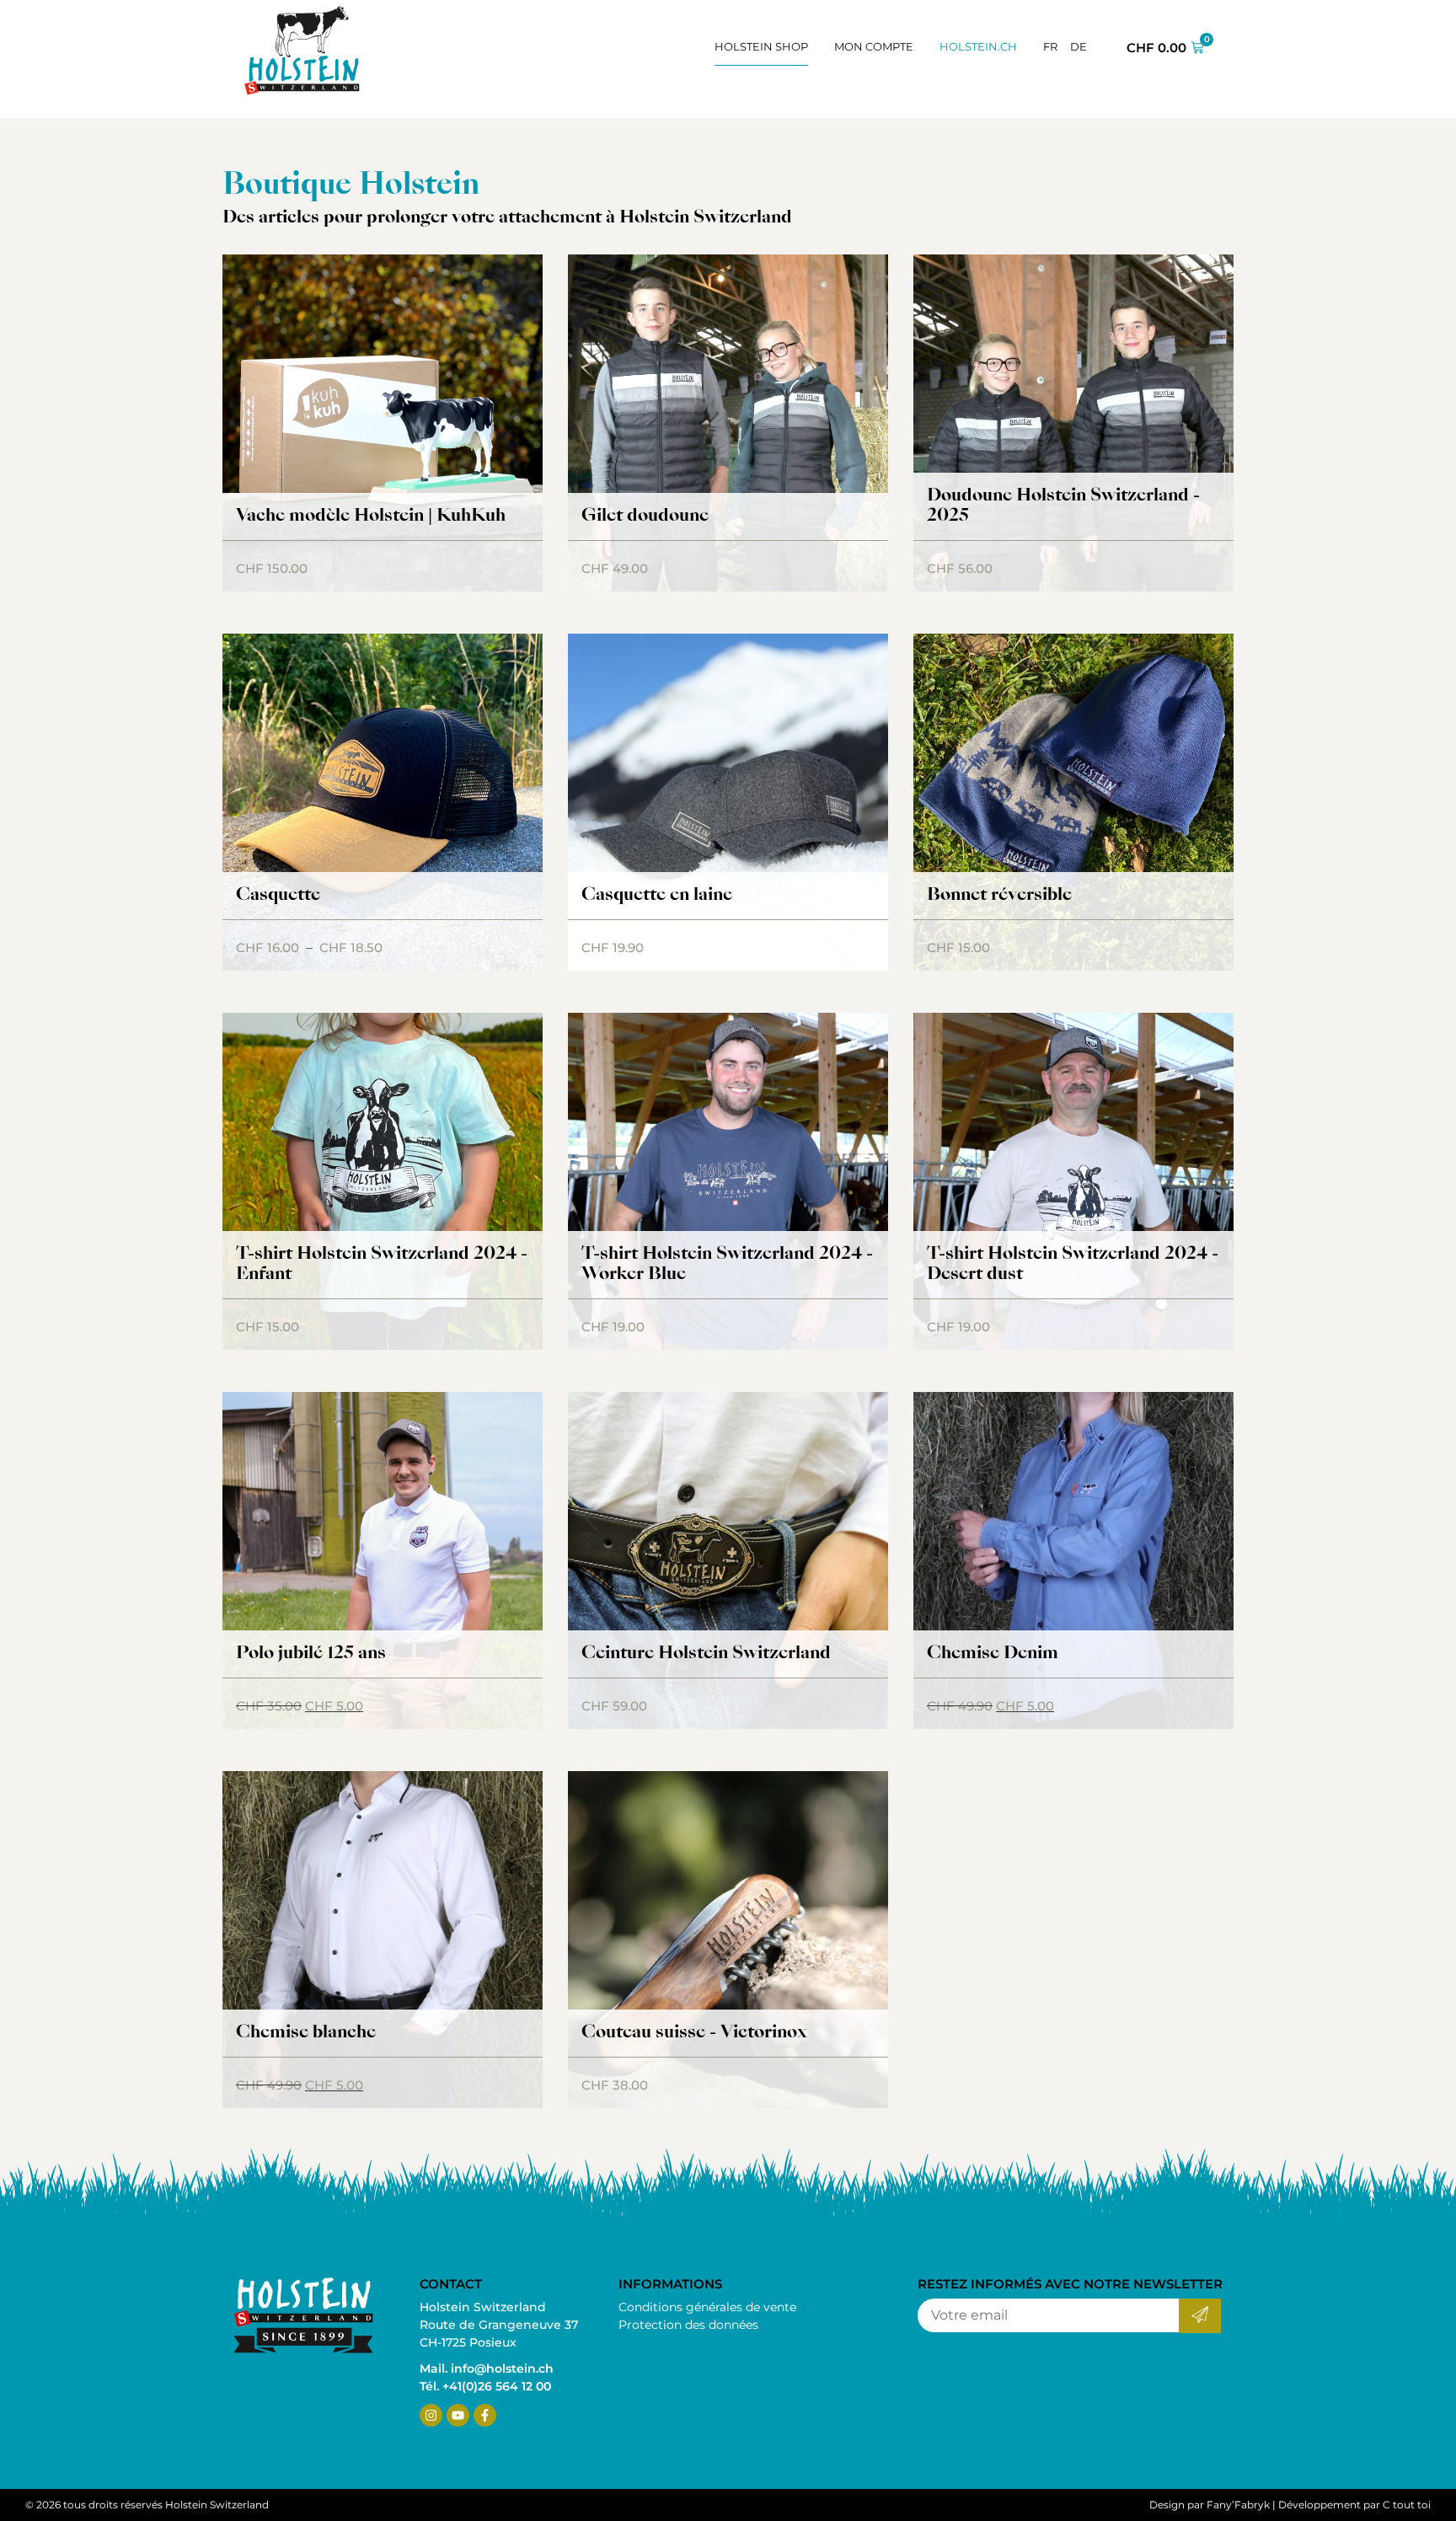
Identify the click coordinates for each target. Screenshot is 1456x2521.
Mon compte (874, 46)
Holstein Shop (761, 46)
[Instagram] (431, 2415)
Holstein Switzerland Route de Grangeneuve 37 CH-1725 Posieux (499, 2325)
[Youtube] (458, 2415)
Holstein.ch (978, 46)
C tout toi (1407, 2505)
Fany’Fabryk (1238, 2505)
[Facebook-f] (485, 2415)
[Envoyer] (1199, 2316)
